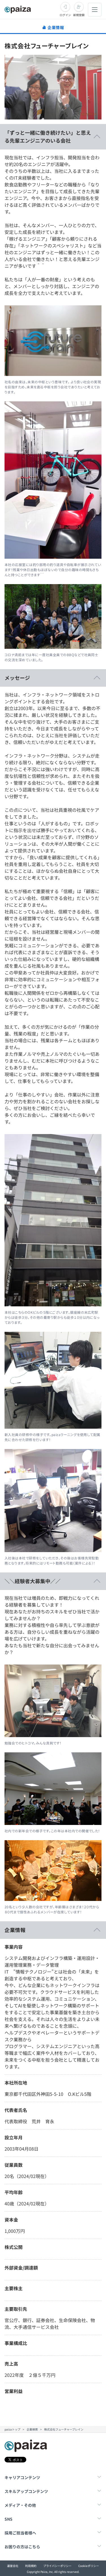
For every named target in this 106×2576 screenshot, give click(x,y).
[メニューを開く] (95, 10)
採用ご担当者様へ (20, 2533)
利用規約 (31, 2566)
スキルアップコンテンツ (26, 2491)
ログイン (65, 15)
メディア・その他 (20, 2505)
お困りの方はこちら (22, 2547)
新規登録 (79, 15)
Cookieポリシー (89, 2566)
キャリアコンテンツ (22, 2477)
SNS (8, 2519)
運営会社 (13, 2566)
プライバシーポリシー (57, 2566)
